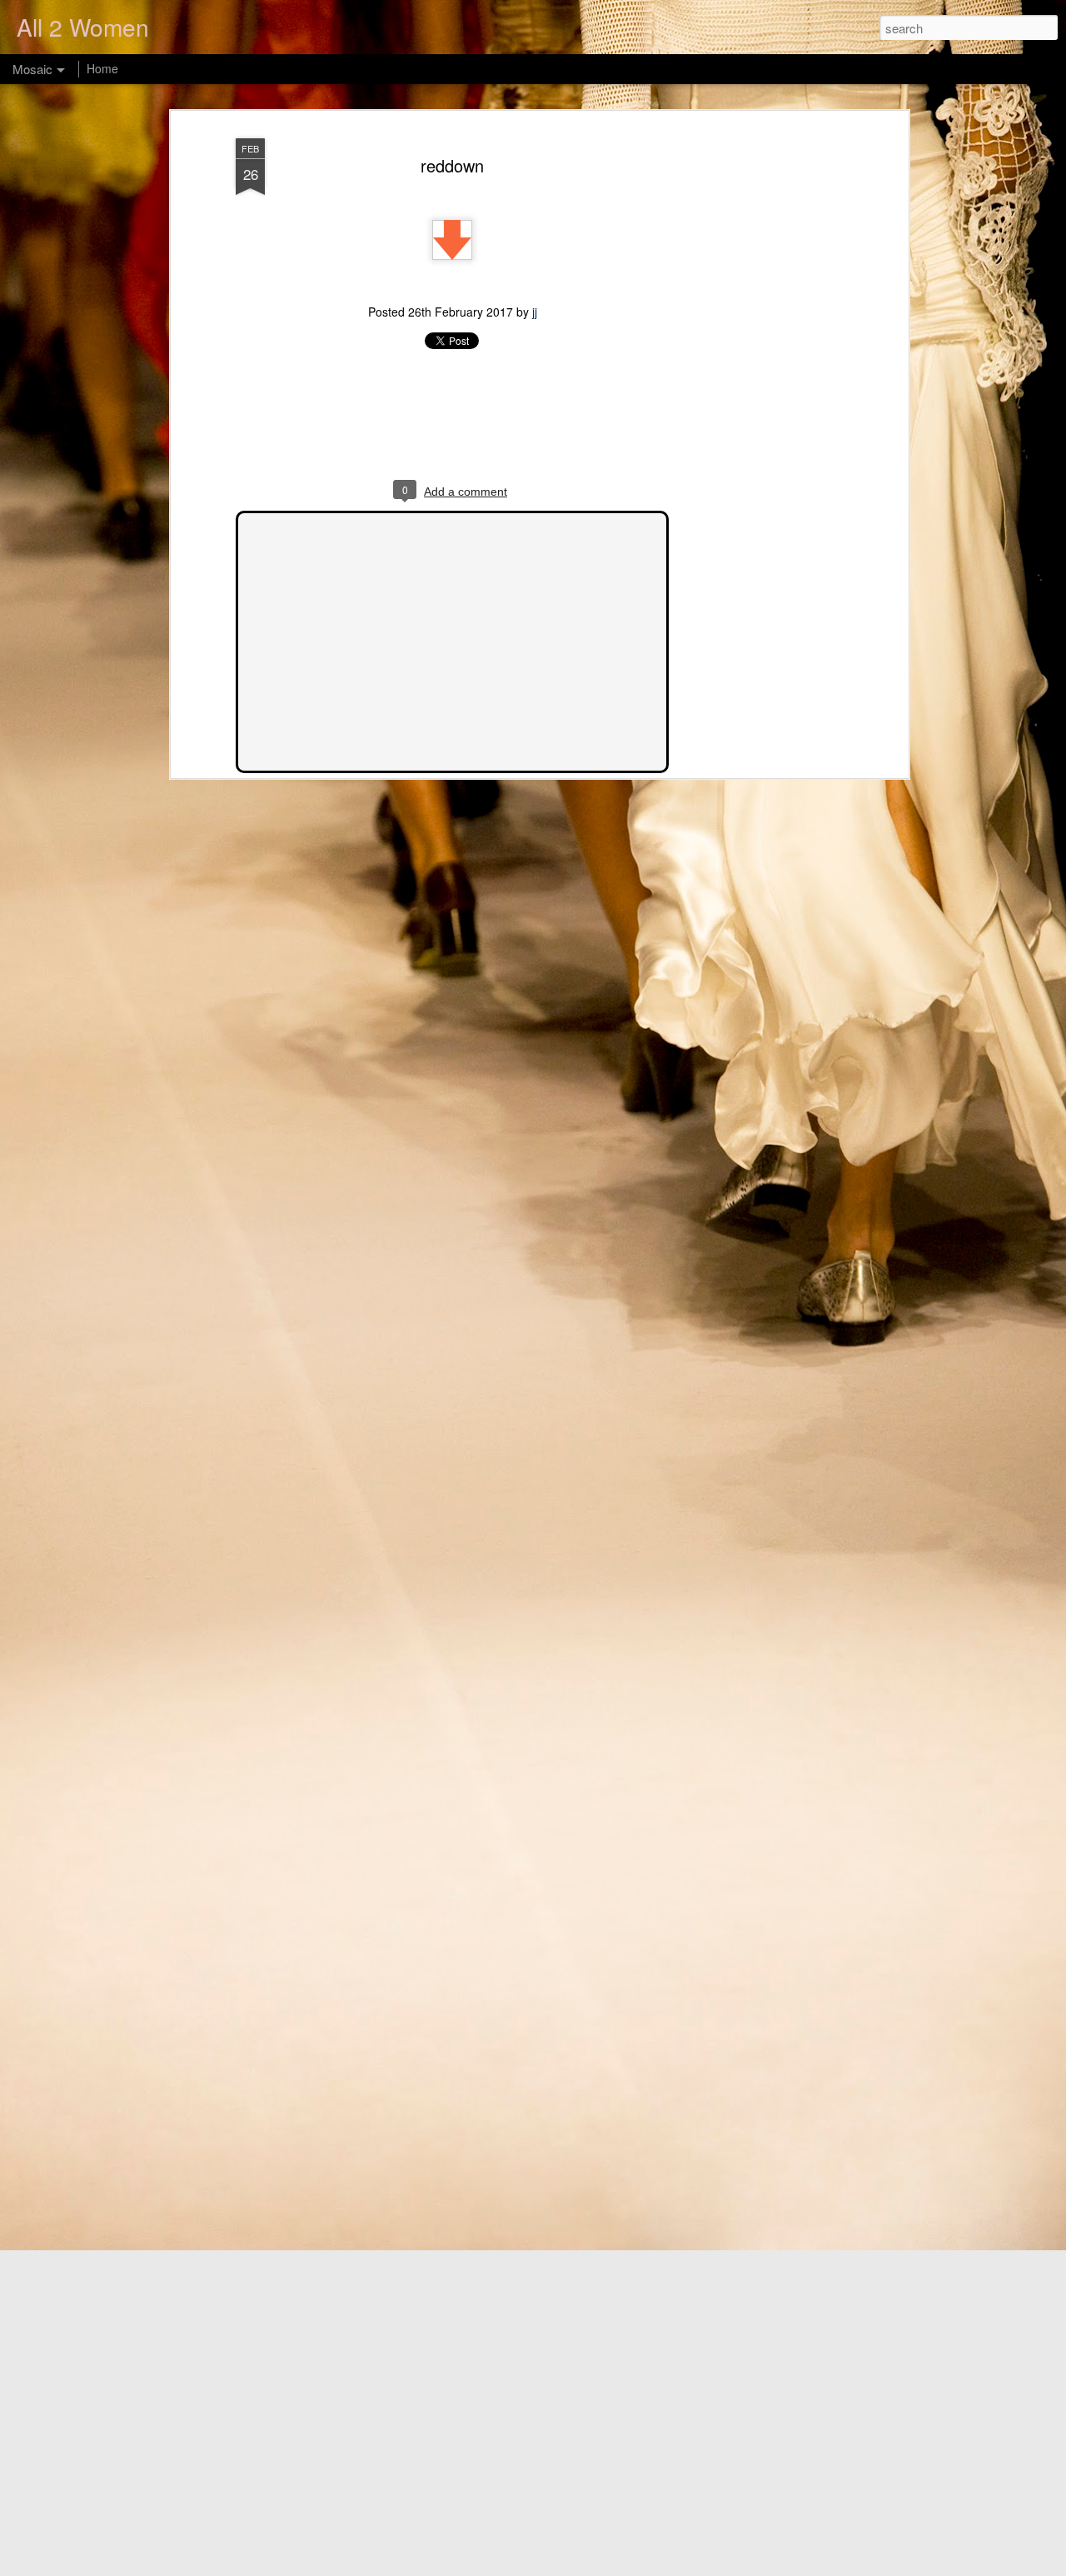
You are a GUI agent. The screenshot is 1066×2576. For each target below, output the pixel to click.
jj (535, 312)
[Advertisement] (760, 392)
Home (102, 68)
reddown (452, 165)
